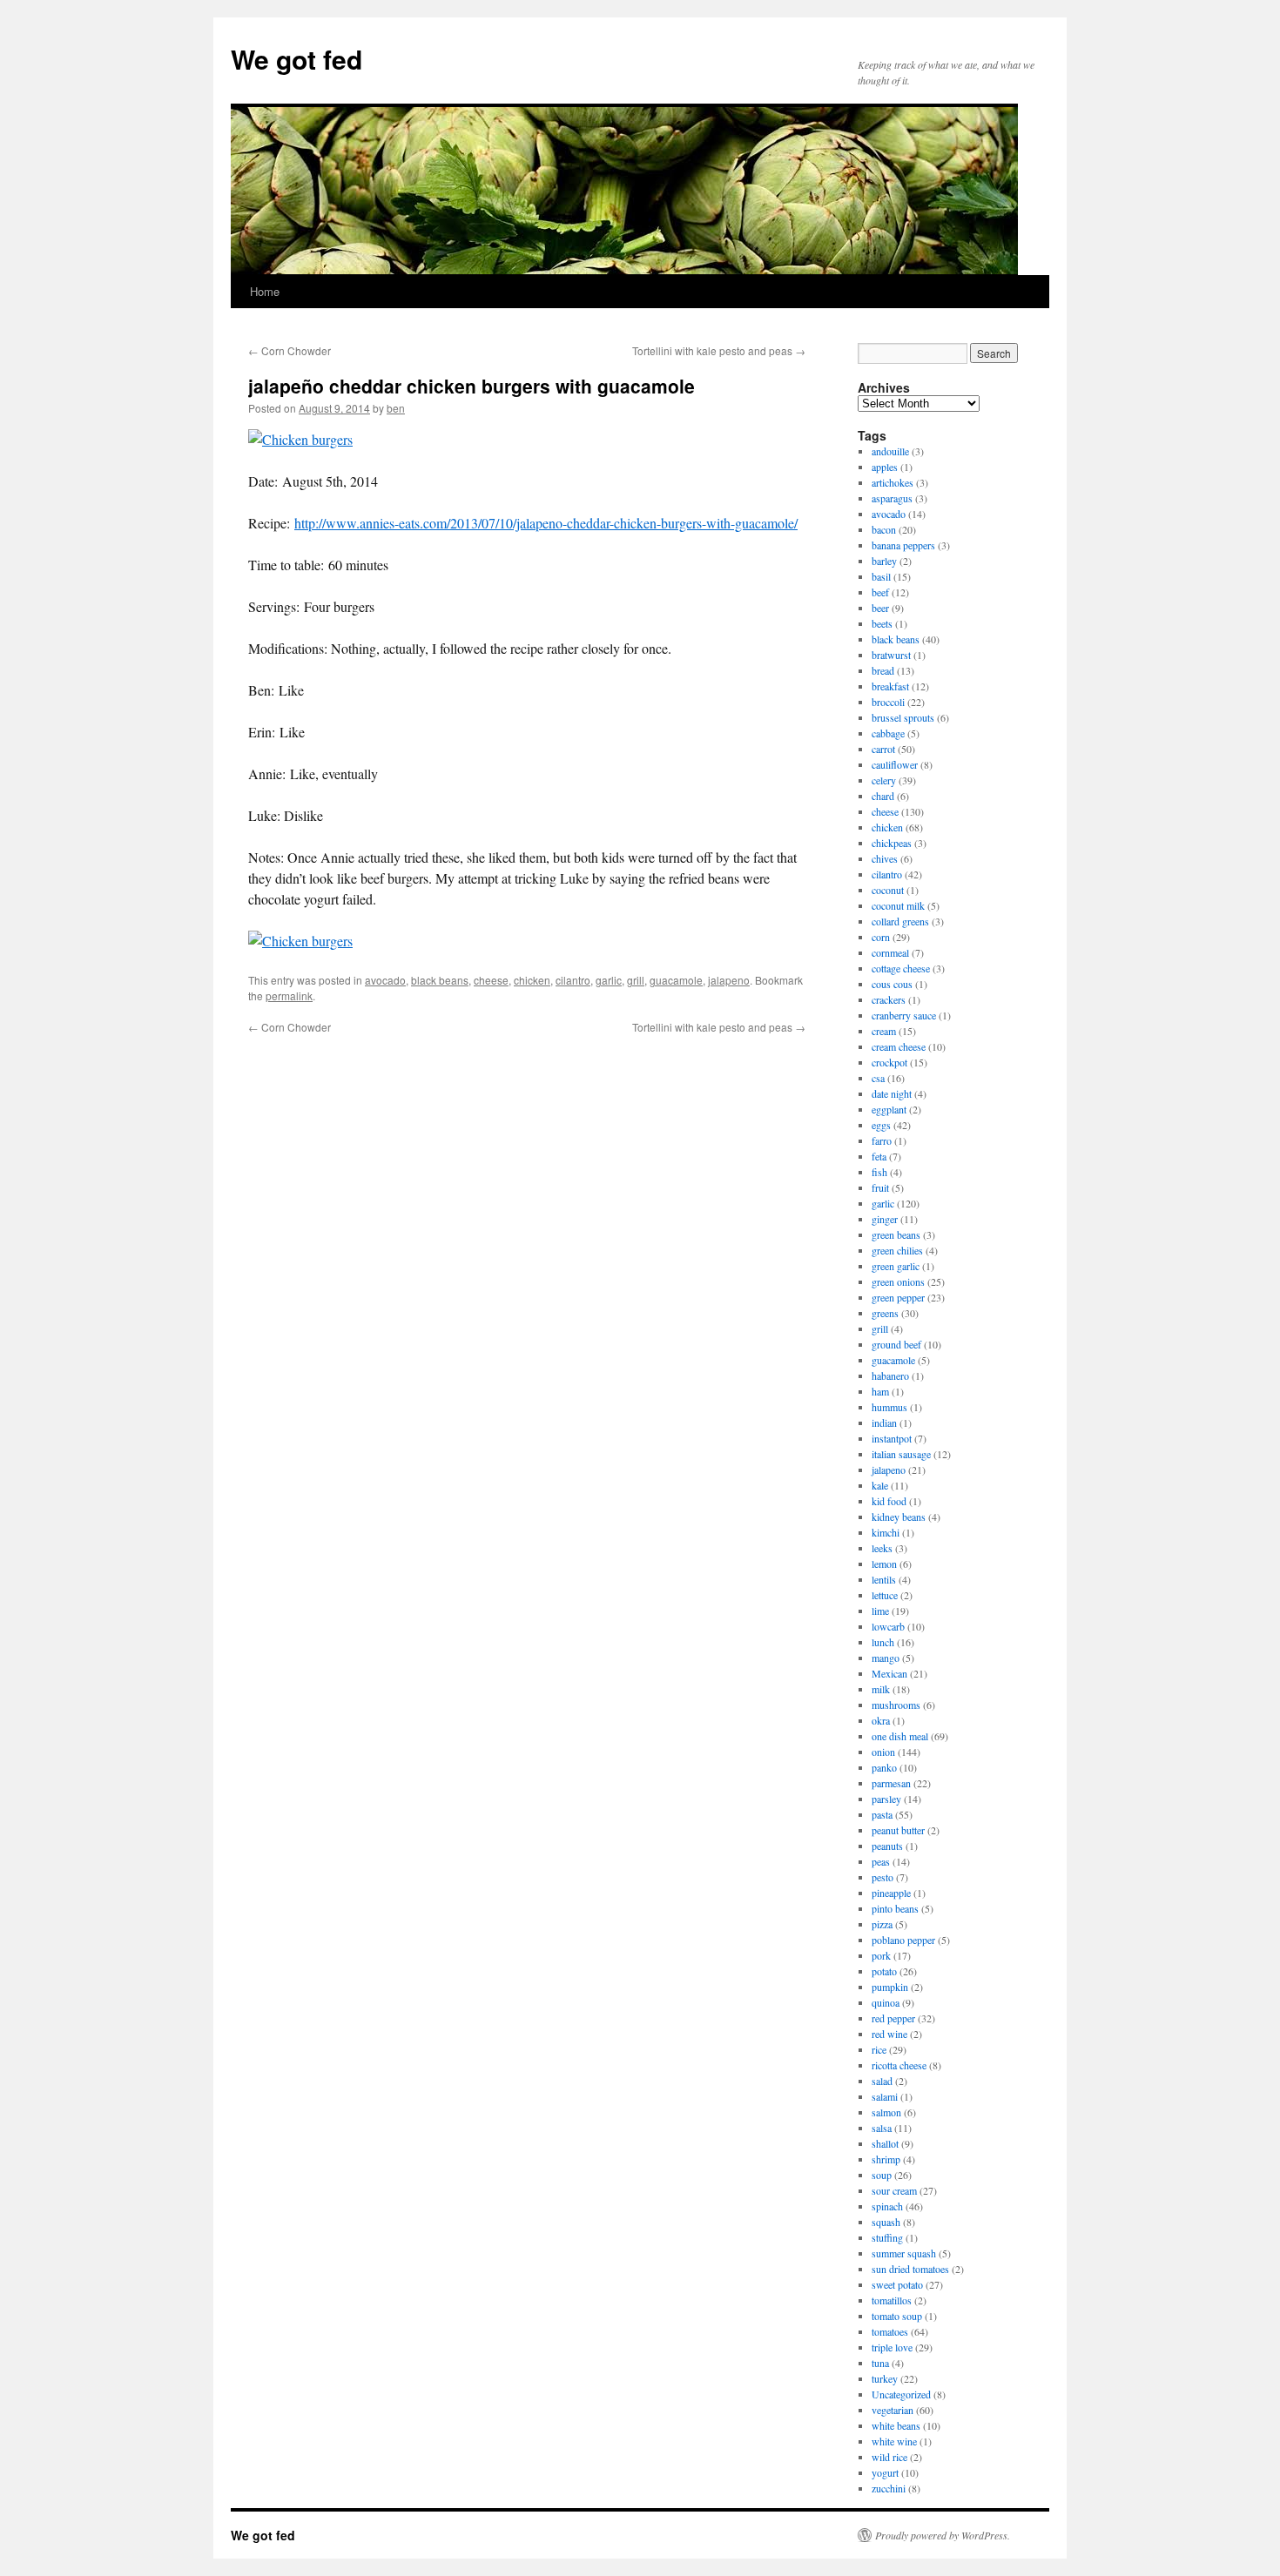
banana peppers (903, 545)
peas (881, 1861)
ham (880, 1391)
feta (879, 1156)
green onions (898, 1281)
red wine (889, 2034)
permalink (289, 995)
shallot (885, 2143)
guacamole (676, 980)
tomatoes (890, 2331)
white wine (894, 2441)
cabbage (888, 733)
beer (880, 608)
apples (885, 467)
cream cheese (899, 1046)
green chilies (897, 1250)
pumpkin (890, 1987)
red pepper (893, 2018)
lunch (883, 1642)
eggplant (889, 1109)
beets (882, 623)
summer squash (904, 2253)
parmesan (891, 1783)
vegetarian (893, 2410)
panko (884, 1767)
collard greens (900, 921)
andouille (890, 451)
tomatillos (892, 2300)
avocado (385, 980)
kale (880, 1485)
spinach (887, 2206)
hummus (889, 1407)
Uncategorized (901, 2394)
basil (881, 576)
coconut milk (898, 905)
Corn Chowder (290, 350)
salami (885, 2096)
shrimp (886, 2159)
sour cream (894, 2190)
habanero (890, 1375)
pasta (882, 1814)
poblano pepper (903, 1940)
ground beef (896, 1344)
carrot (883, 749)
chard (883, 796)
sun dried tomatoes (910, 2269)
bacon (884, 529)
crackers (889, 999)
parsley (886, 1799)
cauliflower (895, 764)
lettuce (885, 1595)
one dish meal (900, 1736)
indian (884, 1423)
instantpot (892, 1438)
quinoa (886, 2002)
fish (879, 1172)
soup (882, 2175)
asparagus (892, 498)
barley (884, 561)
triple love (892, 2347)
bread (883, 670)
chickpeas (892, 843)
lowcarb (888, 1626)
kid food (889, 1501)
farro (882, 1140)
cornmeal (890, 952)
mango (886, 1658)
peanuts (887, 1846)
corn (881, 937)
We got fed (296, 59)
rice (879, 2049)
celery (884, 780)
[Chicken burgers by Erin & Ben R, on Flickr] (300, 439)
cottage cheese (901, 968)
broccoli (888, 702)
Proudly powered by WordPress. (943, 2535)
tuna (880, 2363)
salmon (886, 2112)
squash (886, 2222)
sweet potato (897, 2284)
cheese (491, 980)
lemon (884, 1564)
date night (892, 1093)
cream (884, 1031)
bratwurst (891, 655)
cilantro (573, 980)
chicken (532, 980)
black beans (440, 980)
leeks (882, 1548)
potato (884, 1971)
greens (885, 1313)
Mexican (889, 1673)
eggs (881, 1125)
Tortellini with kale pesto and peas (719, 350)
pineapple (891, 1893)
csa (878, 1078)
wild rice (889, 2457)
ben (396, 408)
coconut (888, 890)
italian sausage (901, 1454)
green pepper (898, 1297)
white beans (896, 2425)
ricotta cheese (899, 2065)
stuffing (887, 2237)
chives (885, 858)
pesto (883, 1877)
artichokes (893, 482)
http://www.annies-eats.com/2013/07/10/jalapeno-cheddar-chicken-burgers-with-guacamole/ (546, 523)
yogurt (885, 2472)
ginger (885, 1219)
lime (880, 1611)
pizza (882, 1924)
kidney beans (899, 1517)
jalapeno (729, 980)
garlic (609, 980)
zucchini (889, 2488)
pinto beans (895, 1908)
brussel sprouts (903, 717)
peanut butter (898, 1830)
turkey (885, 2378)
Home (265, 291)
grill (636, 980)
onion (883, 1752)
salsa (882, 2128)
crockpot (889, 1062)
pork (881, 1955)
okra (881, 1720)
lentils (884, 1579)
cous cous (892, 984)
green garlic (896, 1266)
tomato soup (897, 2316)
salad (882, 2081)
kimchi (886, 1532)
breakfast (890, 686)
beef (880, 592)
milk (881, 1689)
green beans (896, 1234)
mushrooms (896, 1705)
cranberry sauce (904, 1015)
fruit (880, 1187)
